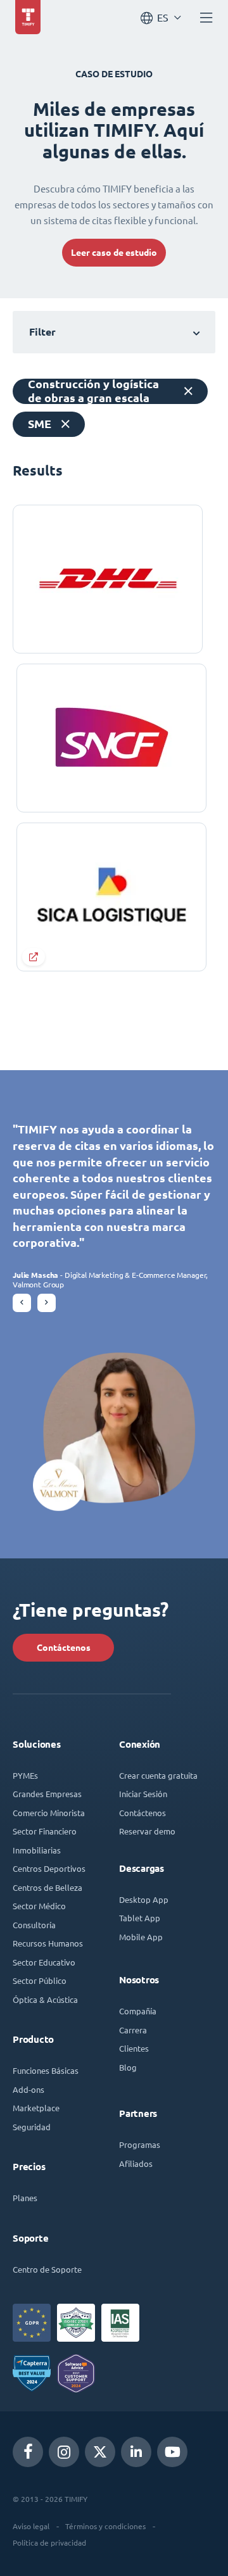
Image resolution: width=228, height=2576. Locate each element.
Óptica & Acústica (45, 1999)
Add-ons (28, 2089)
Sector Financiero (45, 1831)
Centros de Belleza (47, 1887)
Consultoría (34, 1925)
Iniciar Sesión (143, 1794)
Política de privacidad (49, 2542)
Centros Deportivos (49, 1868)
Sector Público (40, 1980)
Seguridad (32, 2127)
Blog (128, 2067)
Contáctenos (64, 1648)
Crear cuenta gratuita (158, 1775)
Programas (140, 2144)
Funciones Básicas (46, 2070)
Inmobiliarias (37, 1850)
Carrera (133, 2030)
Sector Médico (39, 1906)
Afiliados (136, 2163)
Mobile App (141, 1937)
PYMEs (25, 1775)
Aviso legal (31, 2526)
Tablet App (140, 1918)
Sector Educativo (44, 1962)
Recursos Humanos (48, 1943)
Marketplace (36, 2108)
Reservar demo (147, 1831)
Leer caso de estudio (114, 253)
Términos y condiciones (105, 2526)
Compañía (138, 2011)
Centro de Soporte (47, 2269)
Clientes (134, 2048)
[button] (22, 1303)
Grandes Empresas (47, 1794)
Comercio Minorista (49, 1813)
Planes (25, 2198)
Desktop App (144, 1899)
